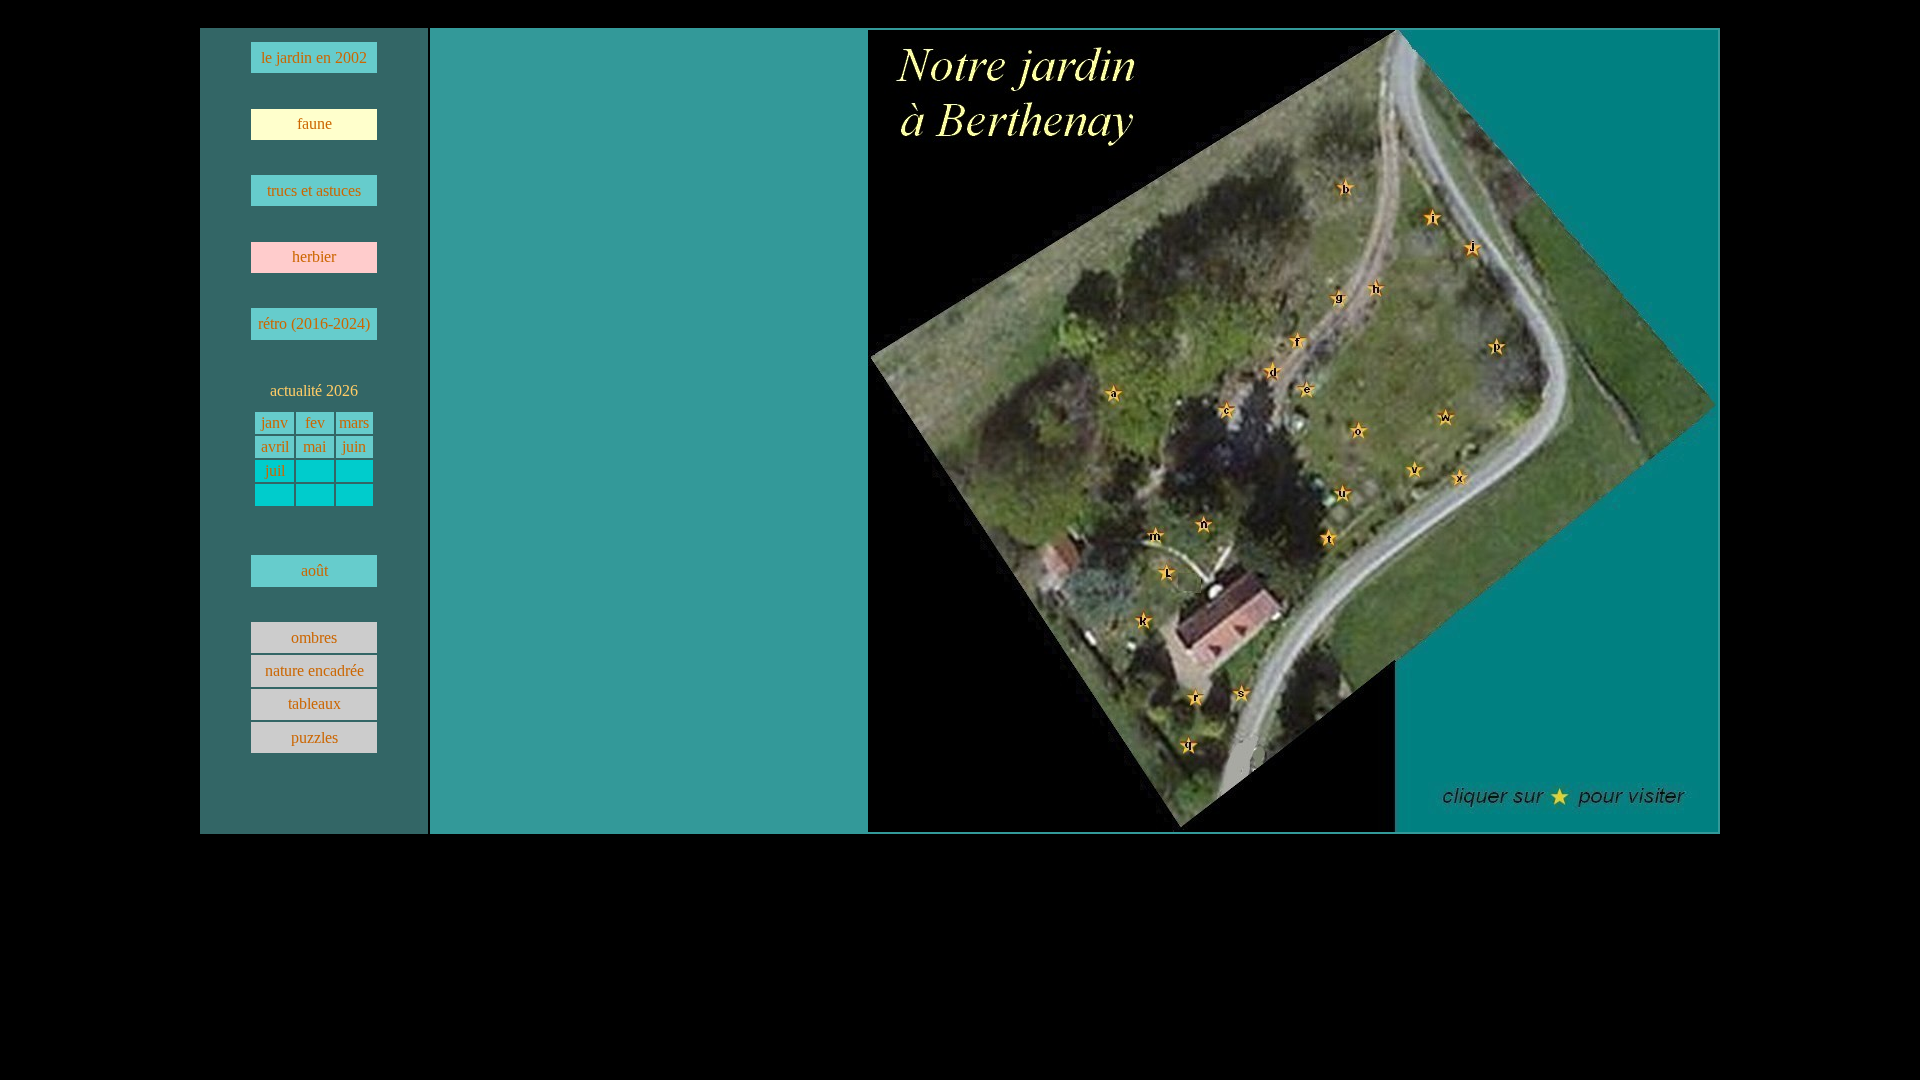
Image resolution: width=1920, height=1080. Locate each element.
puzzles (314, 737)
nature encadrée (314, 670)
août (314, 570)
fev (315, 422)
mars (354, 422)
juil (275, 470)
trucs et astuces (314, 190)
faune (314, 123)
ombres (314, 637)
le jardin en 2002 (314, 57)
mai (314, 446)
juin (354, 446)
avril (275, 446)
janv (274, 422)
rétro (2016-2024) (314, 323)
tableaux (314, 703)
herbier (314, 256)
